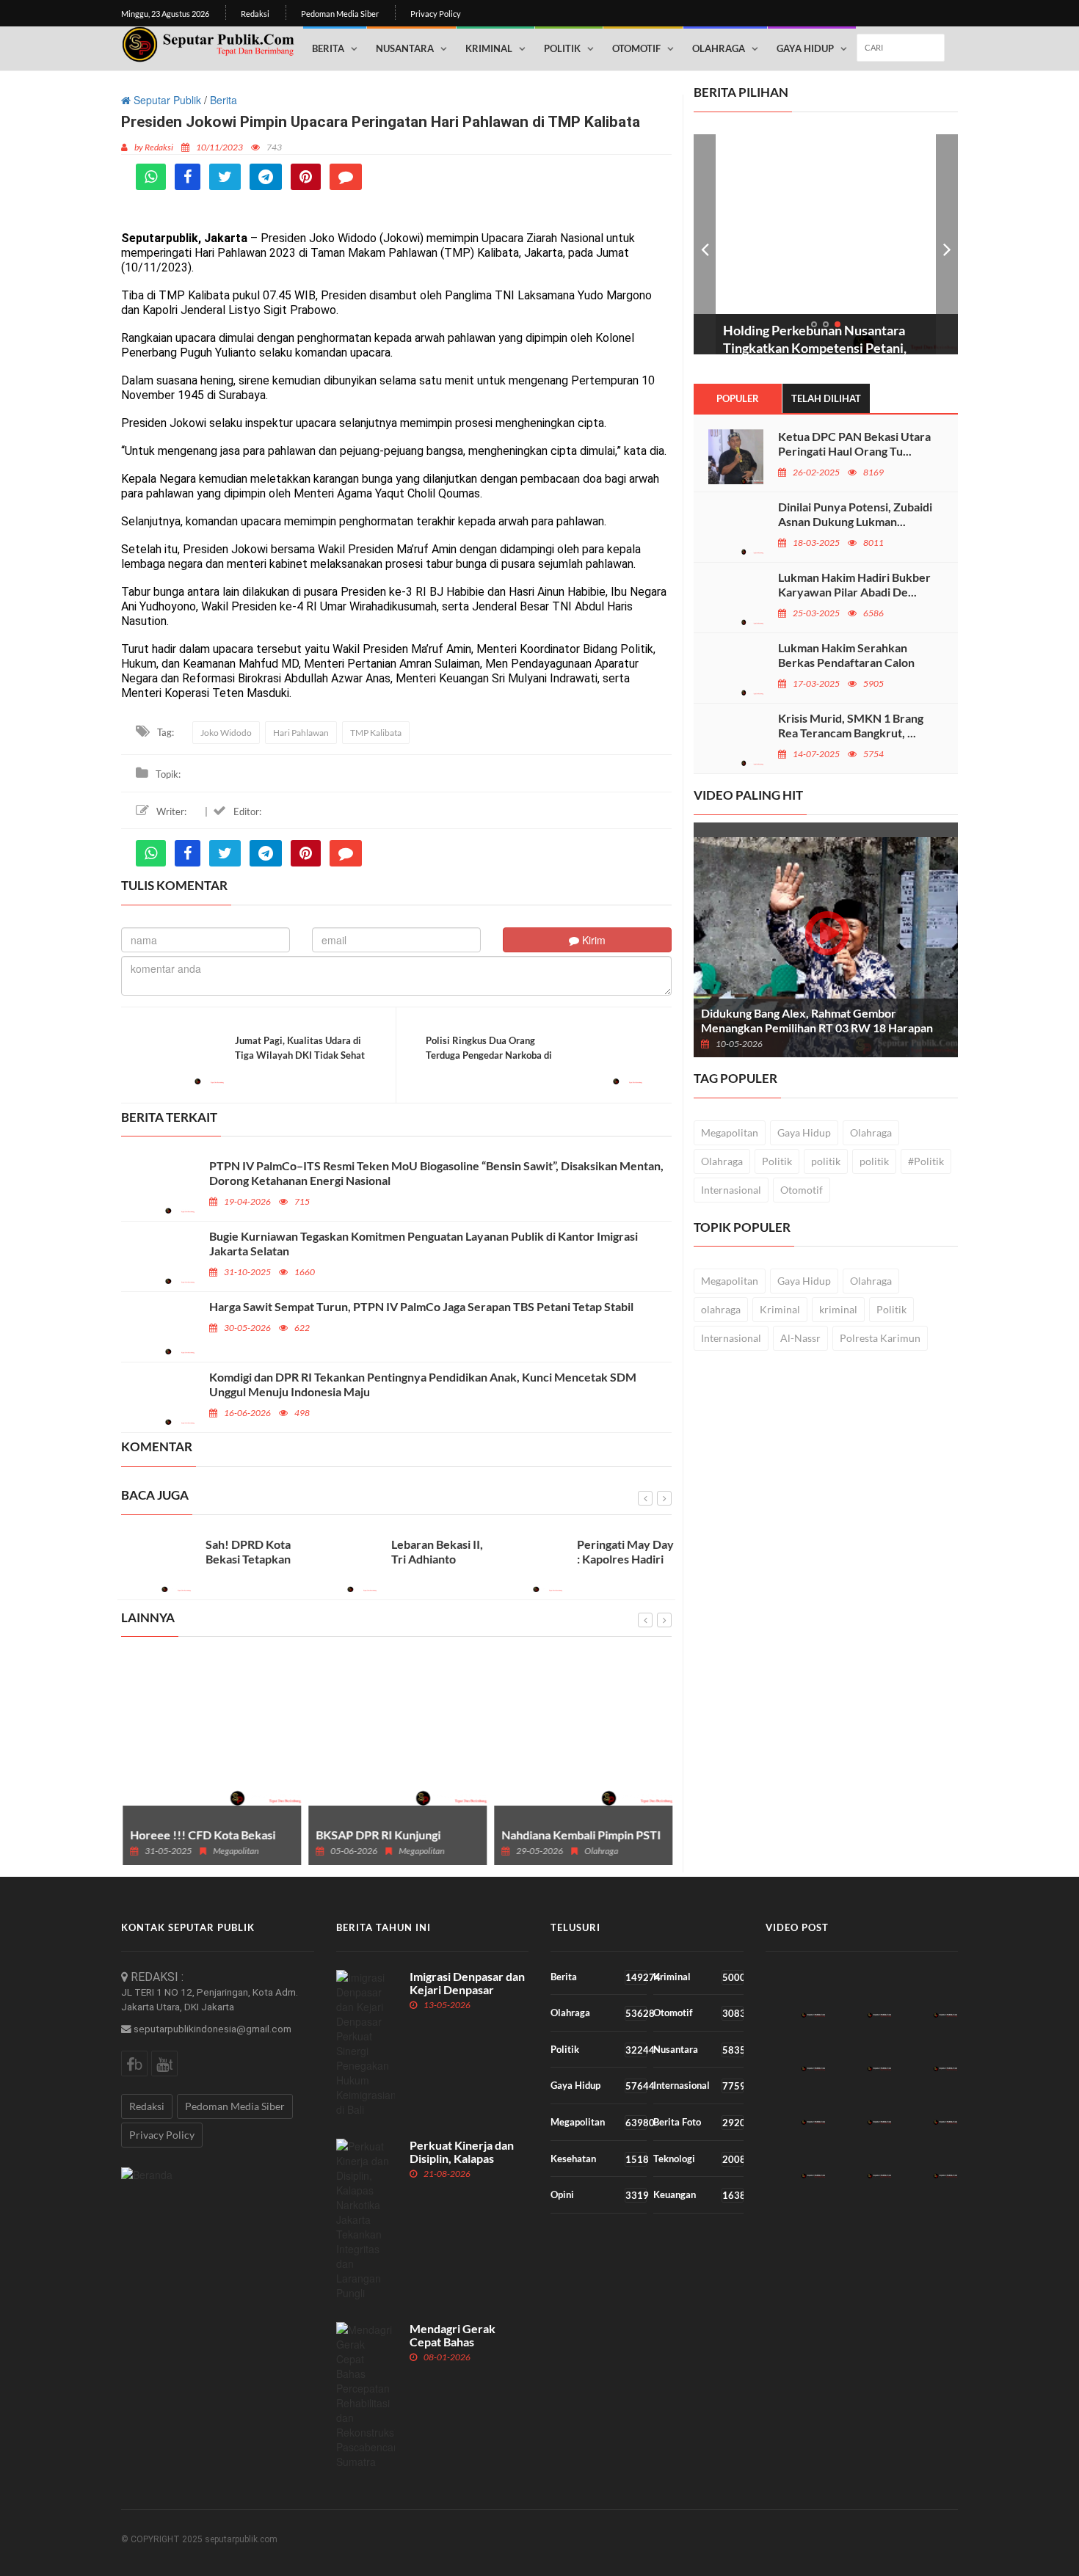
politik (826, 1161)
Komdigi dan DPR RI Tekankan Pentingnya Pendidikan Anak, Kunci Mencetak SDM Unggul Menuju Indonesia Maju (423, 1384)
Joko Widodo (226, 733)
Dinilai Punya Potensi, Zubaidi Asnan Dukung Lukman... (855, 514)
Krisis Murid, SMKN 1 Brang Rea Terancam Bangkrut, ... (851, 725)
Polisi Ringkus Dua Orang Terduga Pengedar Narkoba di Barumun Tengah (489, 1055)
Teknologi (698, 2159)
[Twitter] (225, 177)
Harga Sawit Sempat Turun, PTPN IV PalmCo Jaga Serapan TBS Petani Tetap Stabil (421, 1306)
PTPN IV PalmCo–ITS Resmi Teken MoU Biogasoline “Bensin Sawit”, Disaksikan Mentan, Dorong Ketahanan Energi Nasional (436, 1173)
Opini (599, 2195)
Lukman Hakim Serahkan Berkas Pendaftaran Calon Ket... (846, 662)
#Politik (926, 1161)
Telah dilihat (826, 398)
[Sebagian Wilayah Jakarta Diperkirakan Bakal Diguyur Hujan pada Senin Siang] (927, 1994)
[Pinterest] (306, 177)
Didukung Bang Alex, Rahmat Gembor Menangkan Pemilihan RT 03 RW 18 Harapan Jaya (817, 1028)
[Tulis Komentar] (346, 177)
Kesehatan (599, 2159)
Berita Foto (698, 2122)
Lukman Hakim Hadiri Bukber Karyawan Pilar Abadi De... (854, 584)
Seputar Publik (166, 100)
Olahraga (719, 48)
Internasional (731, 1190)
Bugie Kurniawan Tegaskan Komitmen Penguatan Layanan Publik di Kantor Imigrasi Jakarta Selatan (424, 1243)
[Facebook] (188, 177)
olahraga (721, 1309)
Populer (738, 398)
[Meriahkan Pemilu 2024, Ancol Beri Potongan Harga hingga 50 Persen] (927, 2047)
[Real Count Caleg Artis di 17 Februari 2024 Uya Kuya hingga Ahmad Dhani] (795, 1994)
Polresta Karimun (880, 1338)
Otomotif (636, 48)
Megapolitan (730, 1132)
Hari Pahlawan (301, 733)
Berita (328, 48)
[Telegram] (266, 177)
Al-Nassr (800, 1338)
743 (274, 147)
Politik (562, 48)
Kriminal (489, 48)
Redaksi (255, 14)
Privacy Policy (436, 14)
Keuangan (698, 2195)
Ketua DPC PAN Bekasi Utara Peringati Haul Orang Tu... (854, 444)
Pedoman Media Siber (340, 14)
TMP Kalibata (376, 733)
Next (947, 244)
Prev (705, 244)
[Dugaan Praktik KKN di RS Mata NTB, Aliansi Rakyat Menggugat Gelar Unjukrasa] (861, 2101)
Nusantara (405, 48)
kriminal (838, 1309)
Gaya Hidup (805, 48)
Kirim (592, 940)
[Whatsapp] (151, 177)
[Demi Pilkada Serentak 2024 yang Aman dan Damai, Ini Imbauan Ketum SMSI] (861, 2154)
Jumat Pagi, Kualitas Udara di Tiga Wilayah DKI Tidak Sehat (300, 1048)
